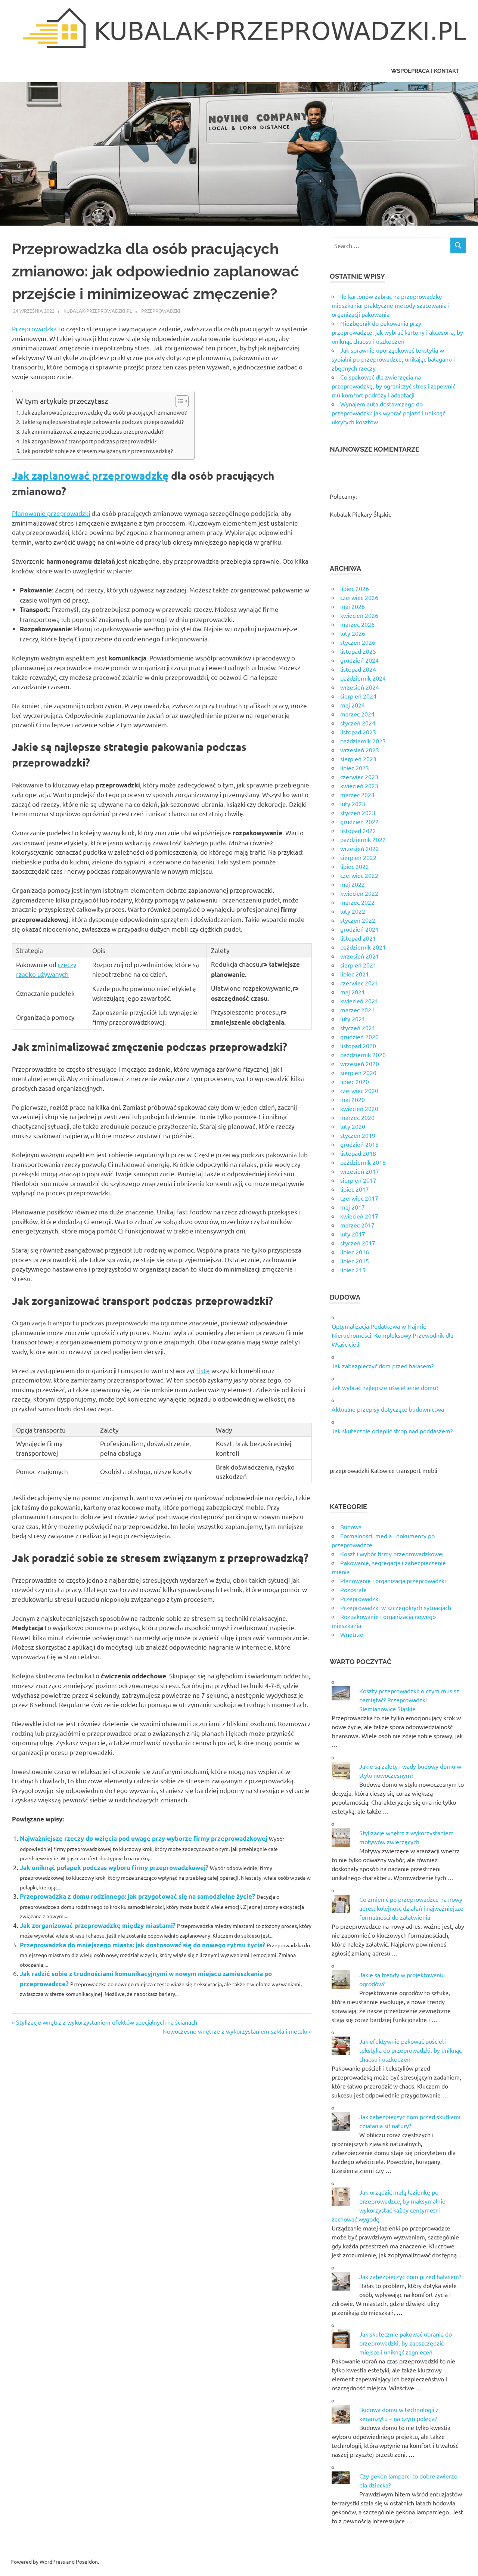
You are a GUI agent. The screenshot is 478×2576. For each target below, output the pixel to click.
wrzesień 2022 (360, 848)
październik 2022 (363, 839)
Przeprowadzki (161, 311)
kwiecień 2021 (359, 1001)
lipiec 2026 (355, 588)
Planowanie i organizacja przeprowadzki (393, 1580)
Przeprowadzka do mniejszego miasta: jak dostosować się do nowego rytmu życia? (142, 1945)
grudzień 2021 (359, 929)
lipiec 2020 (355, 1081)
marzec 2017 (357, 1225)
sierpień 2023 (358, 759)
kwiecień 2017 (359, 1216)
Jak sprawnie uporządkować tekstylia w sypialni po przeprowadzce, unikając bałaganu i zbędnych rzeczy (393, 359)
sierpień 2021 (358, 965)
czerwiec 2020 (359, 1090)
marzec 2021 (357, 1010)
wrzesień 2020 (360, 1063)
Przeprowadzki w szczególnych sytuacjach (396, 1607)
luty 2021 (353, 1019)
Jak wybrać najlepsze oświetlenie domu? (385, 1387)
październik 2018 (363, 1162)
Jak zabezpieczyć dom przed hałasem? (383, 1366)
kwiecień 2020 (359, 1108)
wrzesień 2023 (360, 750)
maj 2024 (353, 705)
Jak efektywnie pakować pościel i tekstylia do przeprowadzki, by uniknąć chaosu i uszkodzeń (410, 2050)
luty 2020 (353, 1126)
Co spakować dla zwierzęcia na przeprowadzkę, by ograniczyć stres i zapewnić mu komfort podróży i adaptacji (393, 386)
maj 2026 (353, 606)
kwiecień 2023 (359, 786)
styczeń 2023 (358, 812)
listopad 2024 (358, 669)
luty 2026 (353, 633)
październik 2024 (363, 678)
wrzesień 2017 (360, 1171)
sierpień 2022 (358, 857)
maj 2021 (353, 992)
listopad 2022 (358, 830)
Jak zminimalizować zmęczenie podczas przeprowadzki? (93, 431)
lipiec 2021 (355, 974)
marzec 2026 (357, 624)
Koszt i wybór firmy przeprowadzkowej (392, 1554)
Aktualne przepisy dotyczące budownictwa (388, 1409)
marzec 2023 (357, 795)
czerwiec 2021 (359, 983)
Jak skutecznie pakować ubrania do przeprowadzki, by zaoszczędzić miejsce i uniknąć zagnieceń (406, 2343)
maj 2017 (353, 1207)
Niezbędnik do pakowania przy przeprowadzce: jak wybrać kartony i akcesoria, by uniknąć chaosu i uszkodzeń (397, 332)
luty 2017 (353, 1234)
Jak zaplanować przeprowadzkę (90, 475)
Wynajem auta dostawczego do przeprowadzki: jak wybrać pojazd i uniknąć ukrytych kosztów (388, 413)
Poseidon (87, 2561)
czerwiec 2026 (359, 597)
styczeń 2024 (358, 723)
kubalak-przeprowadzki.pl (98, 311)
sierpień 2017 (358, 1180)
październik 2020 (363, 1055)
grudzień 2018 (359, 1144)
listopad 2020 (358, 1046)
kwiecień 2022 (359, 893)
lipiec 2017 (355, 1189)
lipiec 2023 (355, 768)
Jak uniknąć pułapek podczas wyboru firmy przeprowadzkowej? (114, 1868)
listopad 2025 (358, 651)
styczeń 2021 (358, 1028)
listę (204, 1370)
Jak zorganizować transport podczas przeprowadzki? (89, 441)
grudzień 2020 (359, 1037)
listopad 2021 (358, 938)
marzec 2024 (357, 714)
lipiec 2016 (355, 1252)
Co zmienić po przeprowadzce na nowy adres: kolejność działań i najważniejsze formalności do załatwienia (411, 1908)
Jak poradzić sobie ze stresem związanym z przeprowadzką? (97, 451)
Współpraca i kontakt (425, 71)
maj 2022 (353, 884)
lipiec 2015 (355, 1261)
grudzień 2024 (359, 660)
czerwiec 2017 (359, 1198)
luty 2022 (353, 911)
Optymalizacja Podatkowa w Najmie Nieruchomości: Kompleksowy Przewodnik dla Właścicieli (392, 1335)
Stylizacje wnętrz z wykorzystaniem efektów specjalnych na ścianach (106, 2022)
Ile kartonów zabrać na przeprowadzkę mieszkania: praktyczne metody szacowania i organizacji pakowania (391, 305)
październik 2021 (363, 947)
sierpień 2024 (358, 696)
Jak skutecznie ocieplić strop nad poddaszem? (392, 1431)
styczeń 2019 (358, 1135)
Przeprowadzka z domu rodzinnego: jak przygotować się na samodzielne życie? (137, 1896)
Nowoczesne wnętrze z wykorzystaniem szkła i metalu (235, 2031)
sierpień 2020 (358, 1072)
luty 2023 (353, 804)
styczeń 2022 (358, 920)
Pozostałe (353, 1589)
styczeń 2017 (358, 1243)
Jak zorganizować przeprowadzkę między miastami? (98, 1925)
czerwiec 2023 (359, 777)
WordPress (52, 2561)
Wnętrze (352, 1634)
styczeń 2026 (358, 642)
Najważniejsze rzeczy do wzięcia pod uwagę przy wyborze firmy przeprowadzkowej (144, 1838)
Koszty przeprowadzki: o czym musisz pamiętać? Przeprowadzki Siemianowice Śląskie (409, 1700)
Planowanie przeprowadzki (51, 513)
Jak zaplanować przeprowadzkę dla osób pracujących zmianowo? (104, 412)
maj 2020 (353, 1099)
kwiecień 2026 (359, 615)
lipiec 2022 (355, 866)
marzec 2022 (357, 902)
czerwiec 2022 (359, 875)
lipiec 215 (353, 1270)
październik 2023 (363, 741)
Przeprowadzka (34, 329)
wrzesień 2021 (360, 956)
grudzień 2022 (359, 821)
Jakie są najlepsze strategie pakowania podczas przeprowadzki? (103, 422)
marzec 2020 (357, 1117)
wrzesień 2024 (360, 687)
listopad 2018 (358, 1153)
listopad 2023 (358, 732)
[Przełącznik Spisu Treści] (178, 401)
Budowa (351, 1527)
